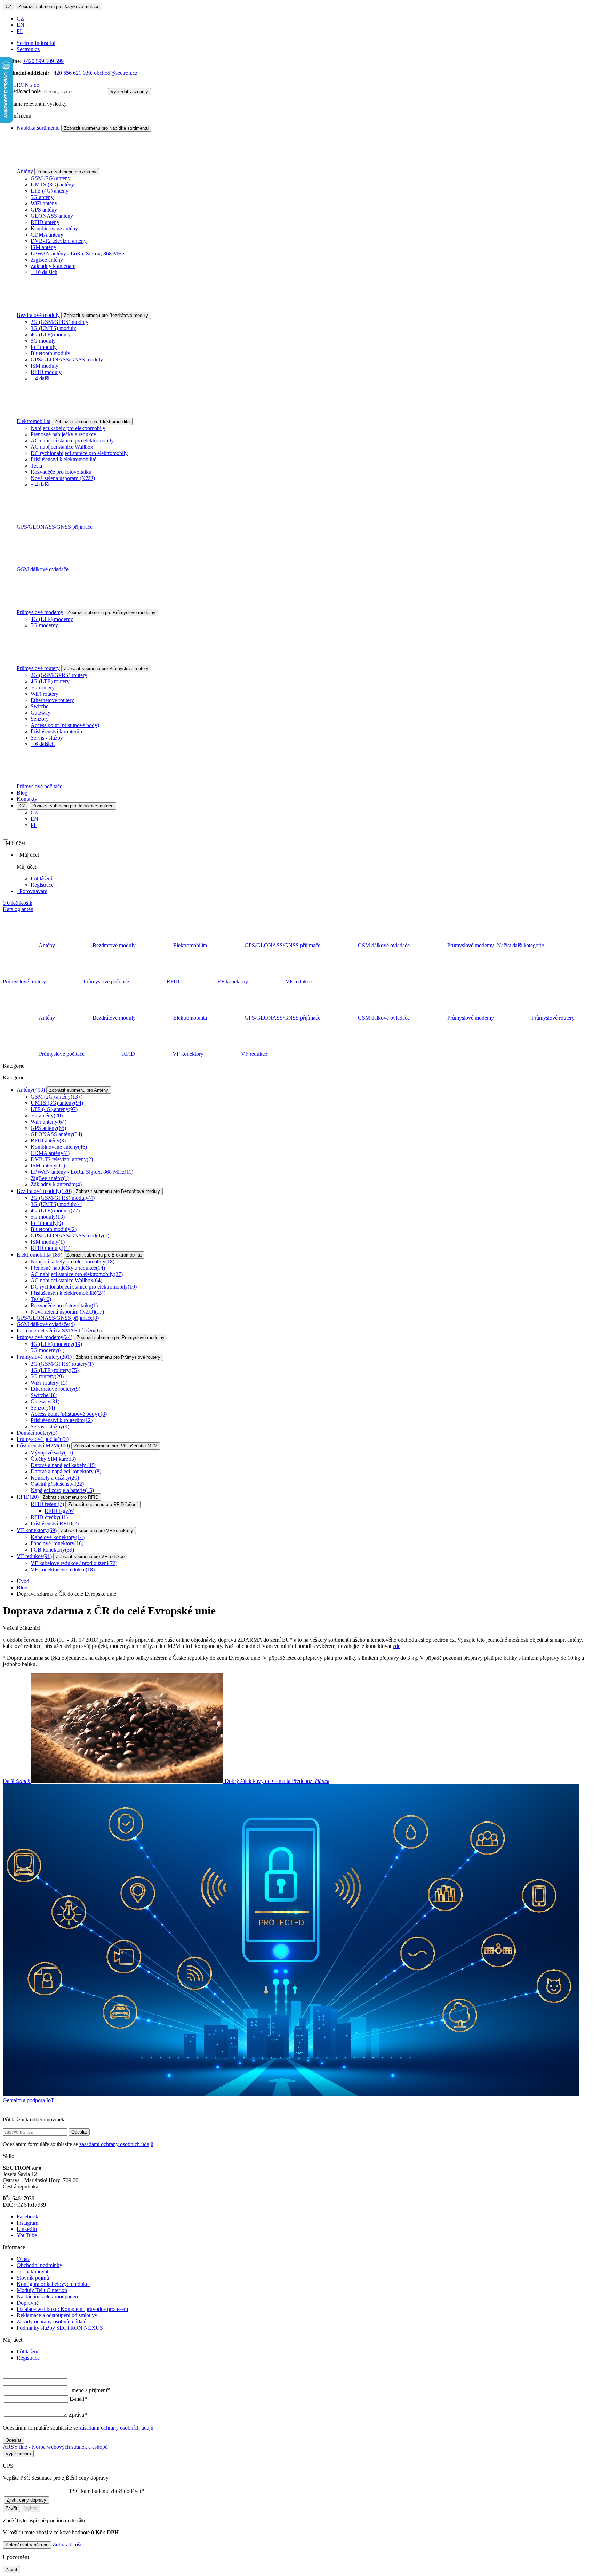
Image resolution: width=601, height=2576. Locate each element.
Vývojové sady (52, 1453)
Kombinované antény (54, 228)
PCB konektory (52, 1550)
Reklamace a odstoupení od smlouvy (57, 2315)
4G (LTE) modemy (52, 619)
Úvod (23, 1581)
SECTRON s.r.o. (22, 85)
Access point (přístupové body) (65, 725)
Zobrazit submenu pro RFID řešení (103, 1504)
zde (396, 1646)
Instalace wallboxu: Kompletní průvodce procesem (72, 2309)
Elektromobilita (34, 421)
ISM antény (43, 247)
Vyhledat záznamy (129, 92)
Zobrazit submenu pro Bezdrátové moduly (106, 315)
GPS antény (44, 210)
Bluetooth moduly (50, 353)
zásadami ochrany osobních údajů (116, 2144)
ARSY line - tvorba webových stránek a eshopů (55, 2447)
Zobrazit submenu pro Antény (67, 172)
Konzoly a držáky (55, 1478)
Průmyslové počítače (39, 786)
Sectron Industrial (36, 43)
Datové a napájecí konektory (66, 1471)
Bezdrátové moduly (38, 315)
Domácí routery (37, 1433)
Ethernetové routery (52, 700)
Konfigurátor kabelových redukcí (53, 2284)
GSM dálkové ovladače (43, 569)
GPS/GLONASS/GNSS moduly (67, 360)
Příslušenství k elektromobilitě (63, 459)
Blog (22, 793)
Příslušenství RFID (55, 1524)
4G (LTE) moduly (51, 334)
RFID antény (45, 222)
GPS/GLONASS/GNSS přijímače (55, 527)
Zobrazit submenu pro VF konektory (97, 1530)
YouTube (27, 2235)
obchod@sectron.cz (116, 73)
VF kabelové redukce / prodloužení (74, 1563)
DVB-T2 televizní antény (59, 241)
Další (147, 1781)
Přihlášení (41, 879)
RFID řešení (47, 1504)
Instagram (27, 2223)
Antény (25, 171)
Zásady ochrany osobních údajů (52, 2322)
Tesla (36, 466)
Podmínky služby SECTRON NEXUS (60, 2328)
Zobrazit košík (68, 2545)
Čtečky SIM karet (53, 1459)
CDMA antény (47, 235)
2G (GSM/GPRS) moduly (59, 322)
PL (20, 31)
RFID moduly (46, 372)
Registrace (42, 885)
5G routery (43, 688)
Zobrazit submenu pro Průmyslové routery (106, 668)
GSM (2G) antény (51, 178)
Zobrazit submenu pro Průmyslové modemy (111, 612)
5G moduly (43, 341)
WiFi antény (44, 203)
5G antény (42, 197)
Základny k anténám (53, 266)
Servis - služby (47, 738)
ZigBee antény (47, 260)
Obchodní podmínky (39, 2265)
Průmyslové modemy (40, 612)
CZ (9, 6)
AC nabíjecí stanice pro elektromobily (72, 441)
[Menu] (6, 839)
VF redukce (34, 1556)
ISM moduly (45, 366)
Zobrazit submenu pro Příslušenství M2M (116, 1446)
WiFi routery (45, 694)
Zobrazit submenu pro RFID (71, 1497)
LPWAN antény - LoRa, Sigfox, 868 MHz (78, 253)
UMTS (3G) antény (52, 185)
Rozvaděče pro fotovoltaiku (61, 472)
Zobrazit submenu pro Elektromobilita (92, 421)
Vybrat (31, 2508)
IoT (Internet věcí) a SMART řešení (59, 1330)
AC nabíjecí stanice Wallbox (62, 447)
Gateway (41, 713)
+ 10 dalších (44, 272)
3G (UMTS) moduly (53, 328)
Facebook (27, 2216)
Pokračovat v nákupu (27, 2545)
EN (21, 25)
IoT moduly (44, 347)
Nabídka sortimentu (38, 128)
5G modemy (44, 625)
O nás (23, 2259)
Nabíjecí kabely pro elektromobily (68, 428)
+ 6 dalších (43, 744)
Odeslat (79, 2132)
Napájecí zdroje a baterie (62, 1490)
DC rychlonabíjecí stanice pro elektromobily (79, 453)
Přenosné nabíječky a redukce (63, 434)
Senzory (40, 719)
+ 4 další (40, 378)
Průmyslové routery (38, 668)
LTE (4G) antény (50, 191)
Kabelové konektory (58, 1537)
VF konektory (37, 1530)
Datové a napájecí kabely (63, 1465)
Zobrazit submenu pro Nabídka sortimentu (106, 128)
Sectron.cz (28, 49)
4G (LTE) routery (50, 681)
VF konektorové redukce (63, 1569)
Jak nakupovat (33, 2271)
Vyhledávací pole (22, 91)
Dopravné (28, 2303)
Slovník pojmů (33, 2278)
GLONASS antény (52, 216)
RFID (28, 1497)
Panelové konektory (57, 1543)
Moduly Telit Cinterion (42, 2290)
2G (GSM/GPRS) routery (59, 675)
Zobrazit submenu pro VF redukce (90, 1557)
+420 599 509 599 (43, 61)
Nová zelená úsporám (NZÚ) (63, 478)
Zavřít (11, 2508)
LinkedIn (27, 2229)
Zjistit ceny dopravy (26, 2500)
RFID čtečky (49, 1517)
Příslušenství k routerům (57, 731)
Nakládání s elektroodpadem (48, 2296)
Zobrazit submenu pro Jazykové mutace (59, 6)
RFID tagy (59, 1511)
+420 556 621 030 (71, 73)
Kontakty (27, 799)
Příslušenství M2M (43, 1446)
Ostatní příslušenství (57, 1484)
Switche (39, 706)
